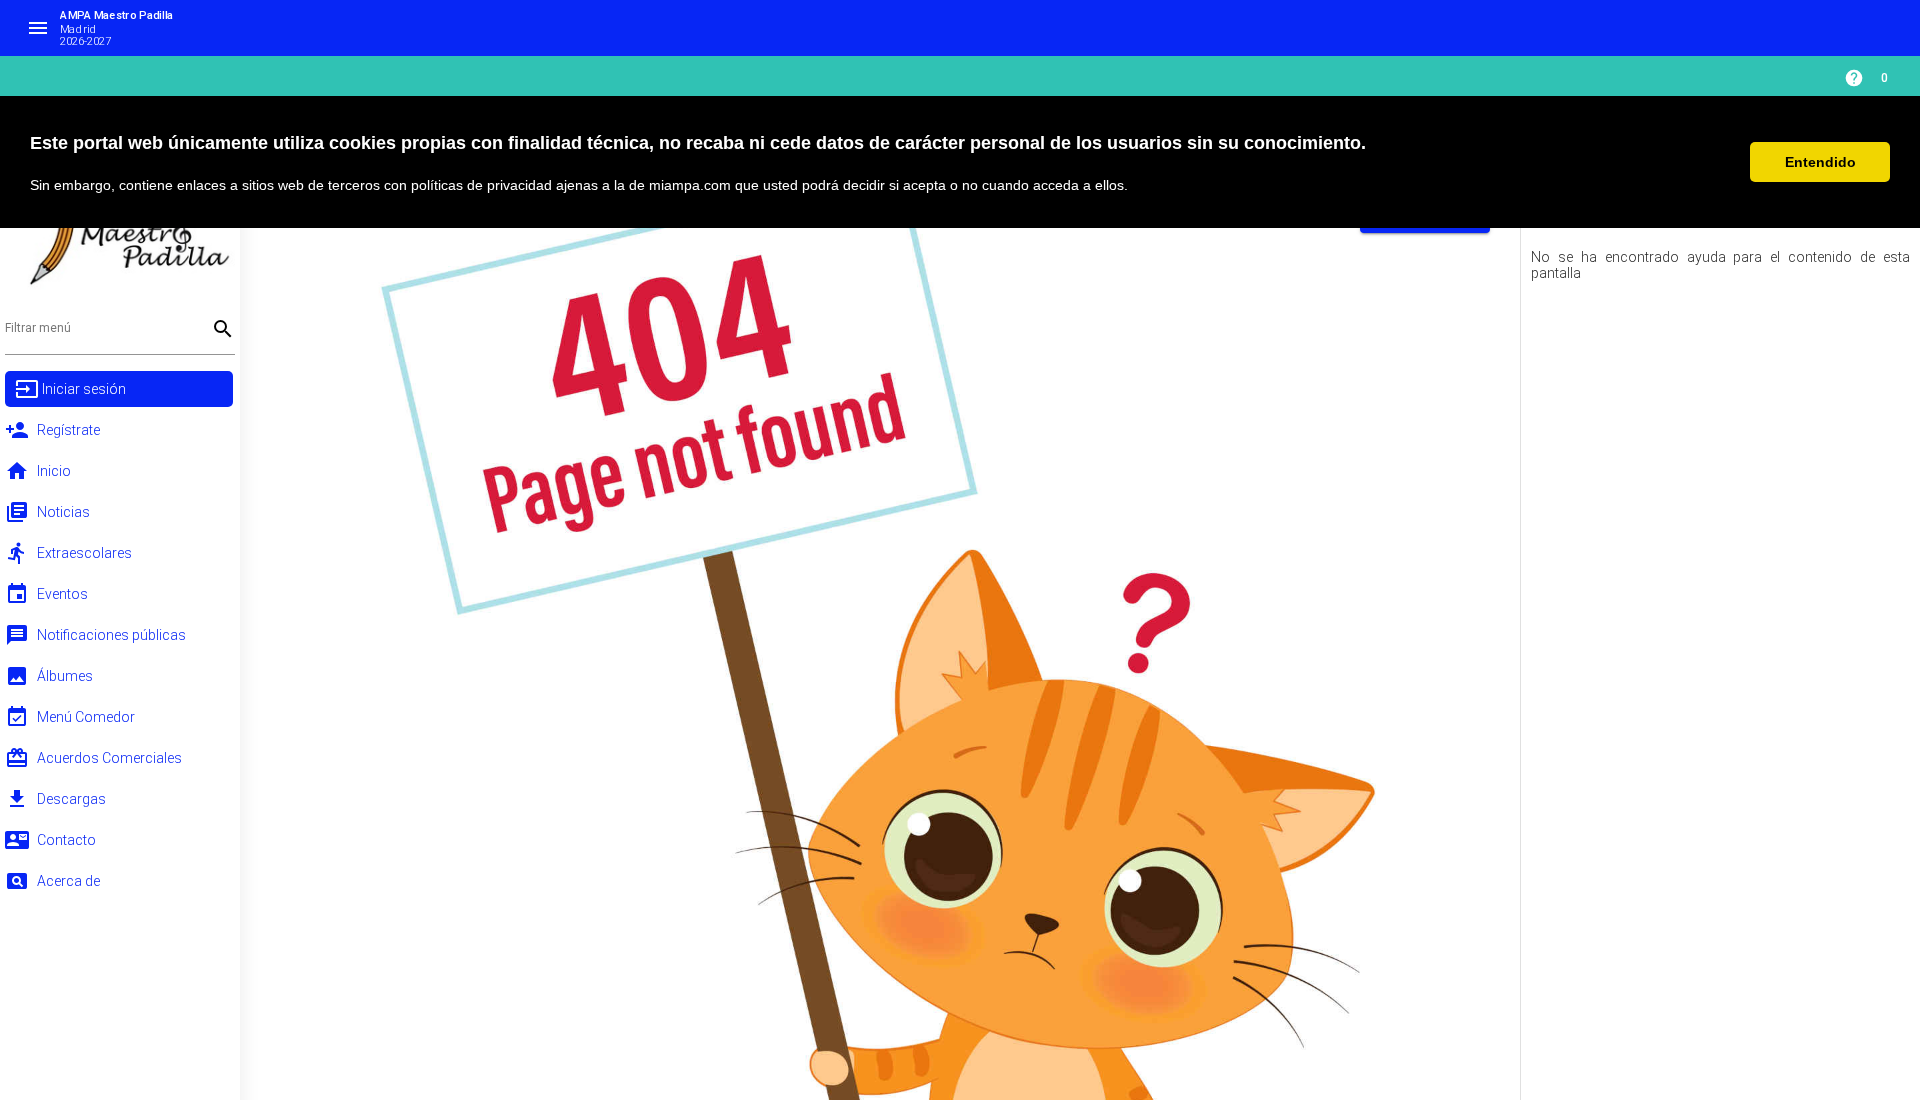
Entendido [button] (1820, 162)
